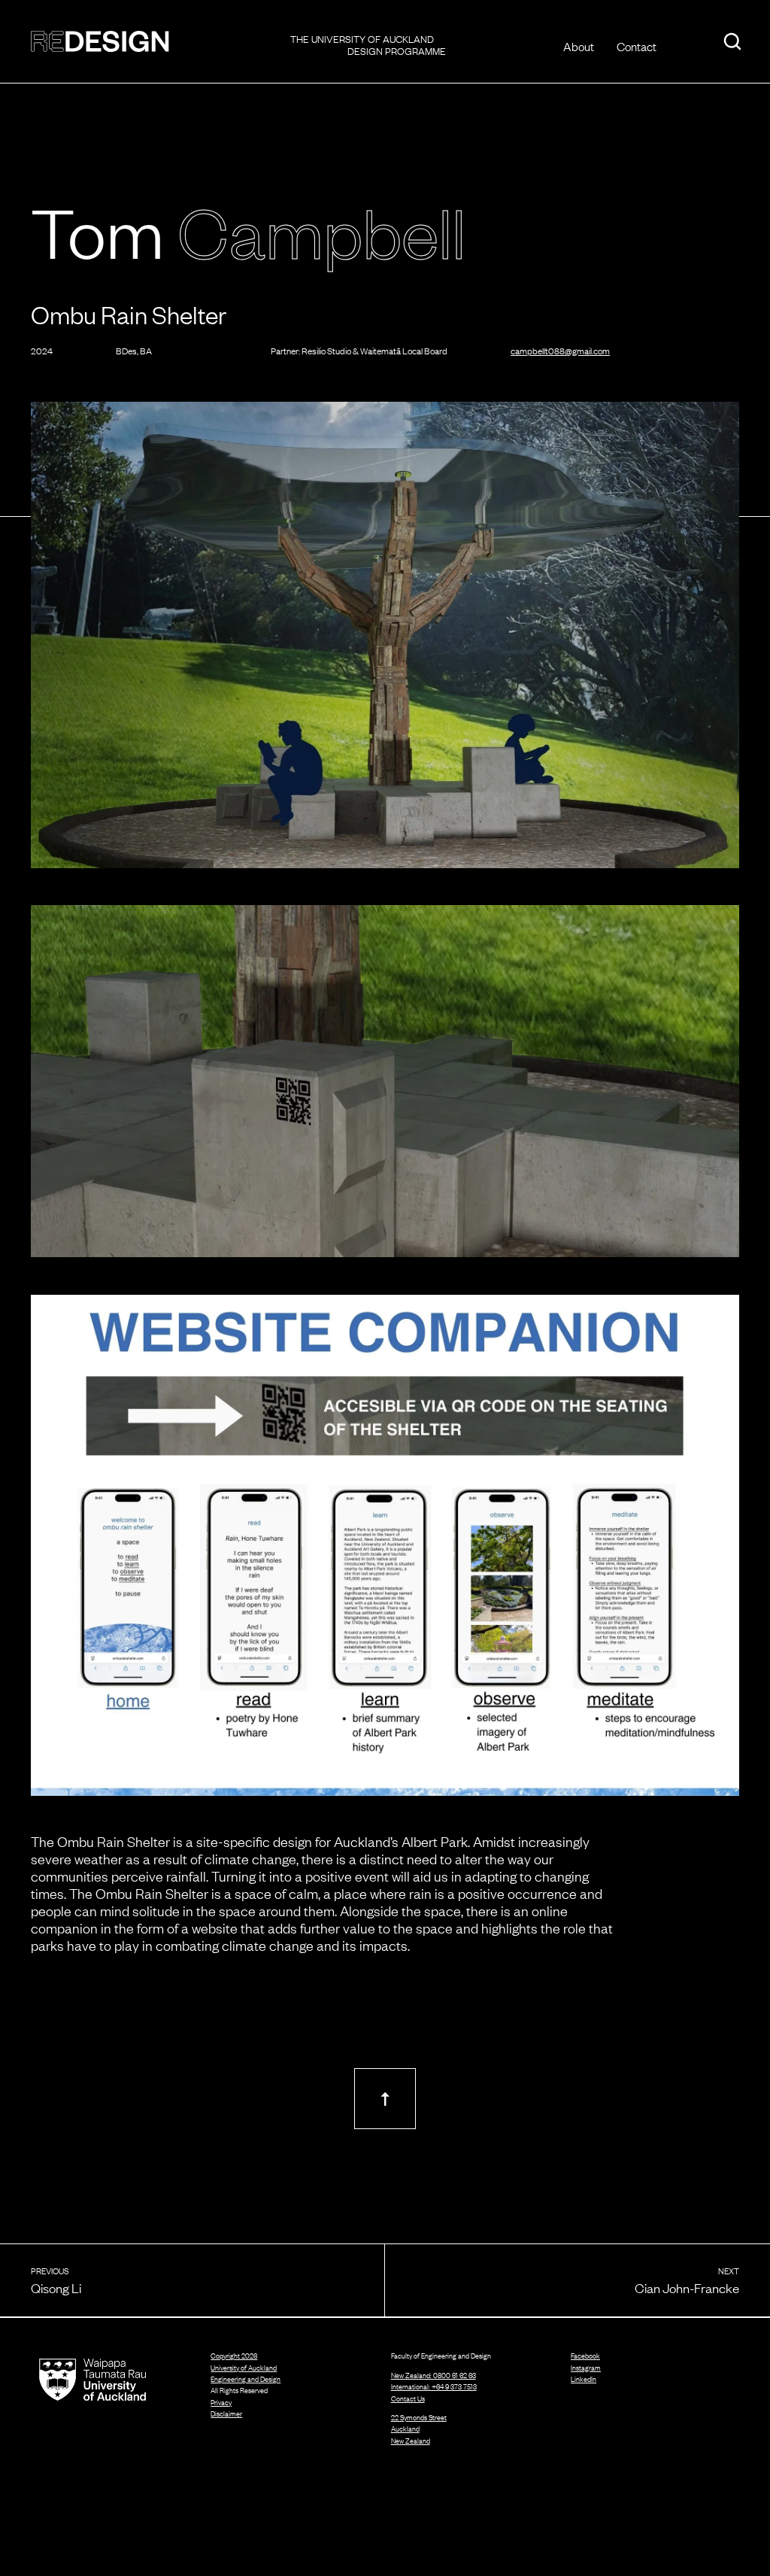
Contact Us (408, 2398)
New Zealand (411, 2441)
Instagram (586, 2368)
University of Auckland (244, 2368)
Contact (637, 46)
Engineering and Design (246, 2379)
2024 (42, 351)
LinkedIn (584, 2379)
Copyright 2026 (234, 2356)
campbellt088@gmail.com (560, 351)
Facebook (585, 2356)
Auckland (405, 2429)
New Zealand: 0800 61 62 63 (434, 2375)
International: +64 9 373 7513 (434, 2386)
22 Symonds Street (419, 2417)
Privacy (221, 2403)
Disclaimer (226, 2414)
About (579, 46)
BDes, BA (134, 351)
